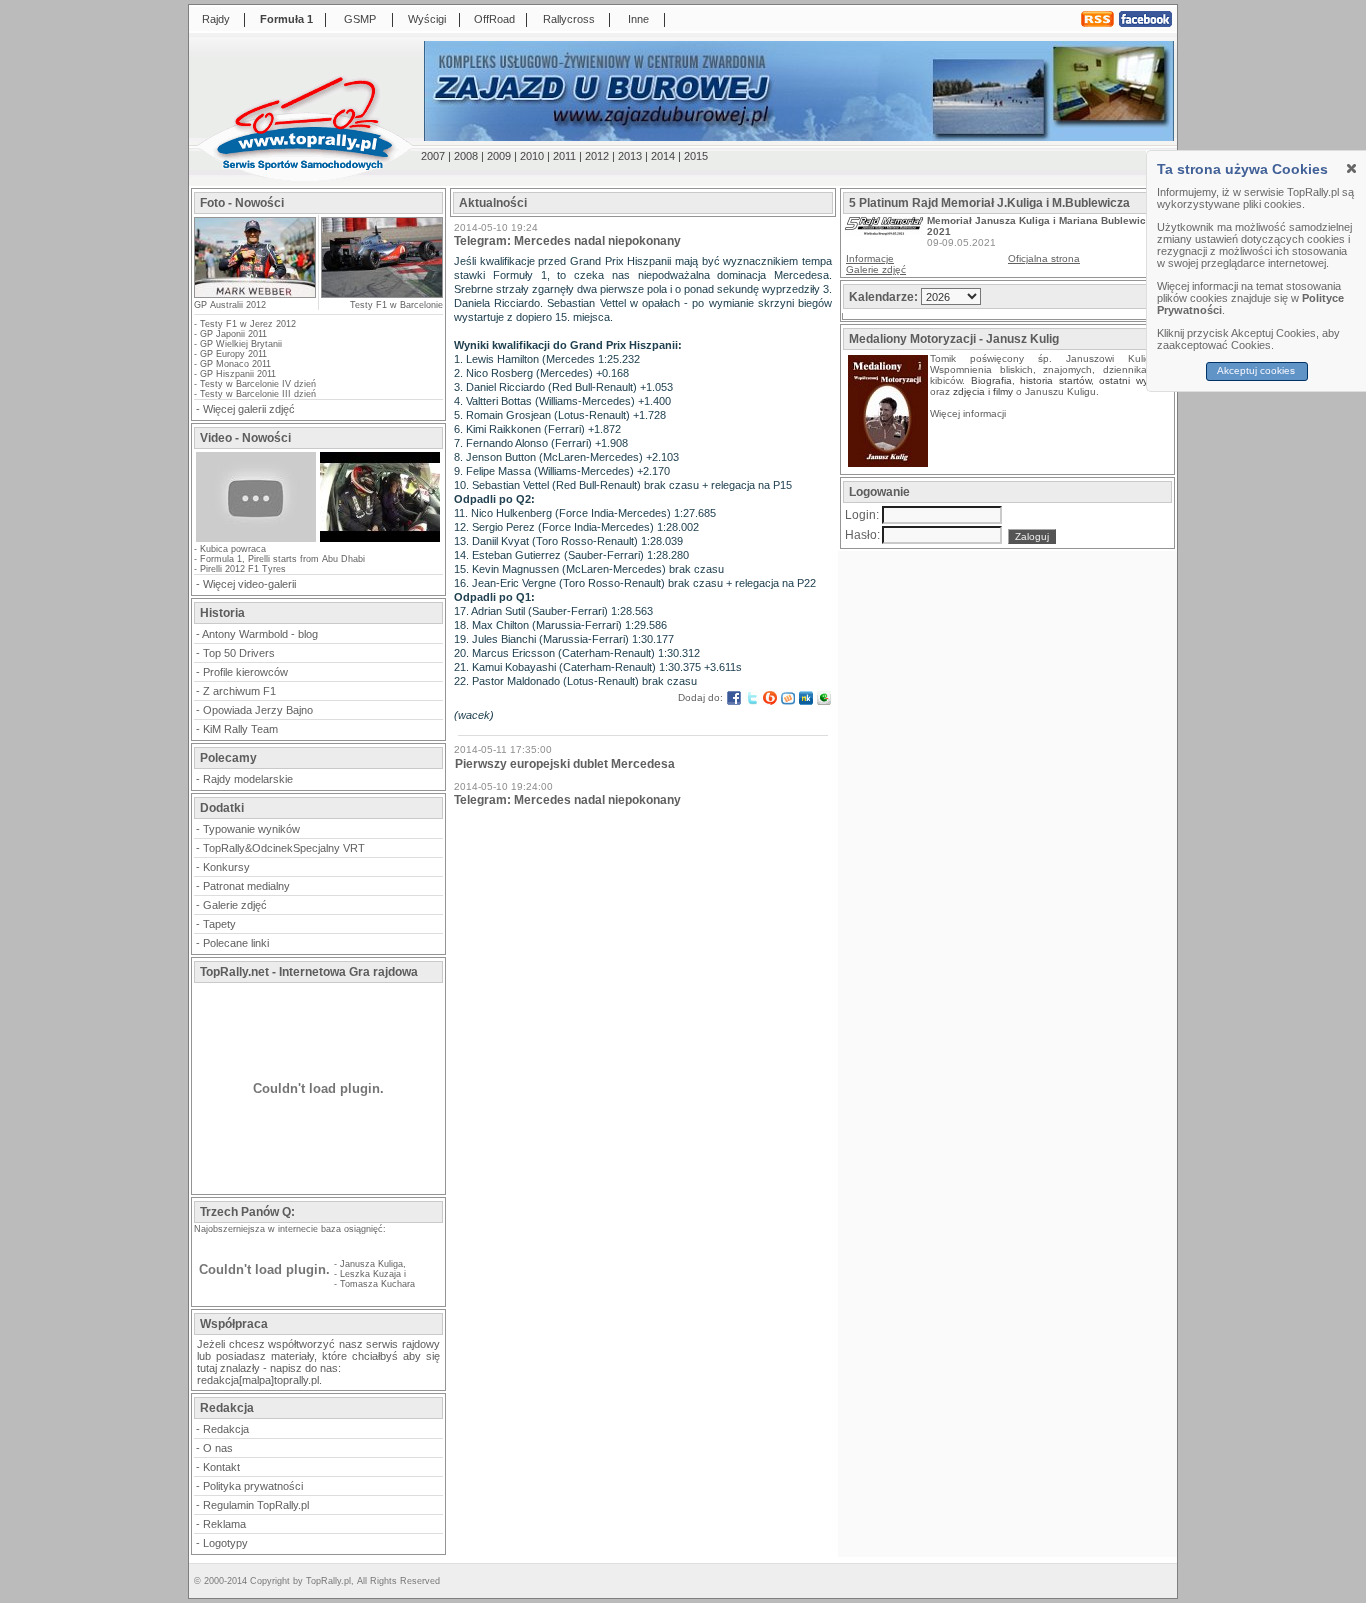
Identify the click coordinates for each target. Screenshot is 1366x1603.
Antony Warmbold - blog (260, 634)
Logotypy (225, 1543)
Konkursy (226, 867)
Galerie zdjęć (235, 905)
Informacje (870, 258)
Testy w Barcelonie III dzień (258, 394)
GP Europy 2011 (233, 354)
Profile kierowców (245, 672)
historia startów (1055, 380)
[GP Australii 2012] (255, 291)
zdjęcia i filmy (983, 391)
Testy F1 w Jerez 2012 (248, 324)
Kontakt (221, 1467)
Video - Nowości (245, 438)
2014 (663, 156)
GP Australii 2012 (230, 305)
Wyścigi (427, 19)
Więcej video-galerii (249, 584)
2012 (597, 156)
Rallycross (569, 19)
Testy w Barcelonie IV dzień (258, 384)
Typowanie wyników (251, 829)
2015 (696, 156)
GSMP (360, 19)
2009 (499, 156)
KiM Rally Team (240, 729)
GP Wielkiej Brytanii (241, 344)
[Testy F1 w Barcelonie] (381, 257)
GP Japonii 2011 (233, 334)
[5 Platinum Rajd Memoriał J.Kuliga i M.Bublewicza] (884, 231)
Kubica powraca (233, 549)
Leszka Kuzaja (370, 1274)
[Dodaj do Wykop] (788, 698)
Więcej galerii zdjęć (249, 409)
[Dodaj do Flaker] (824, 698)
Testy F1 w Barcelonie (396, 305)
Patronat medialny (246, 886)
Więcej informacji (969, 413)
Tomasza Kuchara (377, 1284)
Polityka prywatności (253, 1486)
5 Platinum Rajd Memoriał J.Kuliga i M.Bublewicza (989, 203)
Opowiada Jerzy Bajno (258, 710)
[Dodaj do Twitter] (752, 698)
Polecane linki (236, 943)
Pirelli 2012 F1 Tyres (243, 569)
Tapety (219, 924)
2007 (433, 156)
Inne (638, 19)
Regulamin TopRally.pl (256, 1505)
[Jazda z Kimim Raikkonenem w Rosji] (256, 540)
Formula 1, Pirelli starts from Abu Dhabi (282, 559)
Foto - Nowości (242, 203)
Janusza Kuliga (371, 1264)
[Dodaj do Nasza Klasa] (806, 698)
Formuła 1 (286, 19)
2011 (564, 156)
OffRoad (494, 19)
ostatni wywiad (1134, 380)
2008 (466, 156)
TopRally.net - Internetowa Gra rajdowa (309, 972)
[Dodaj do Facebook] (734, 698)
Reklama (224, 1524)
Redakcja (226, 1429)
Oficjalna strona (1044, 258)
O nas (218, 1448)
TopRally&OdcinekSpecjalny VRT (284, 848)
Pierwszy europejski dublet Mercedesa (565, 764)
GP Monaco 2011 (235, 364)
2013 (630, 156)
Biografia (991, 380)
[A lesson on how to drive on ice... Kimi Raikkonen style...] (380, 540)
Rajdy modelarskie (248, 779)
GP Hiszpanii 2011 (238, 374)
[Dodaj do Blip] (770, 698)
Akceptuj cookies (1257, 370)
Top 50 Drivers (239, 653)
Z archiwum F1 (239, 691)
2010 (532, 156)
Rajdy (216, 19)
